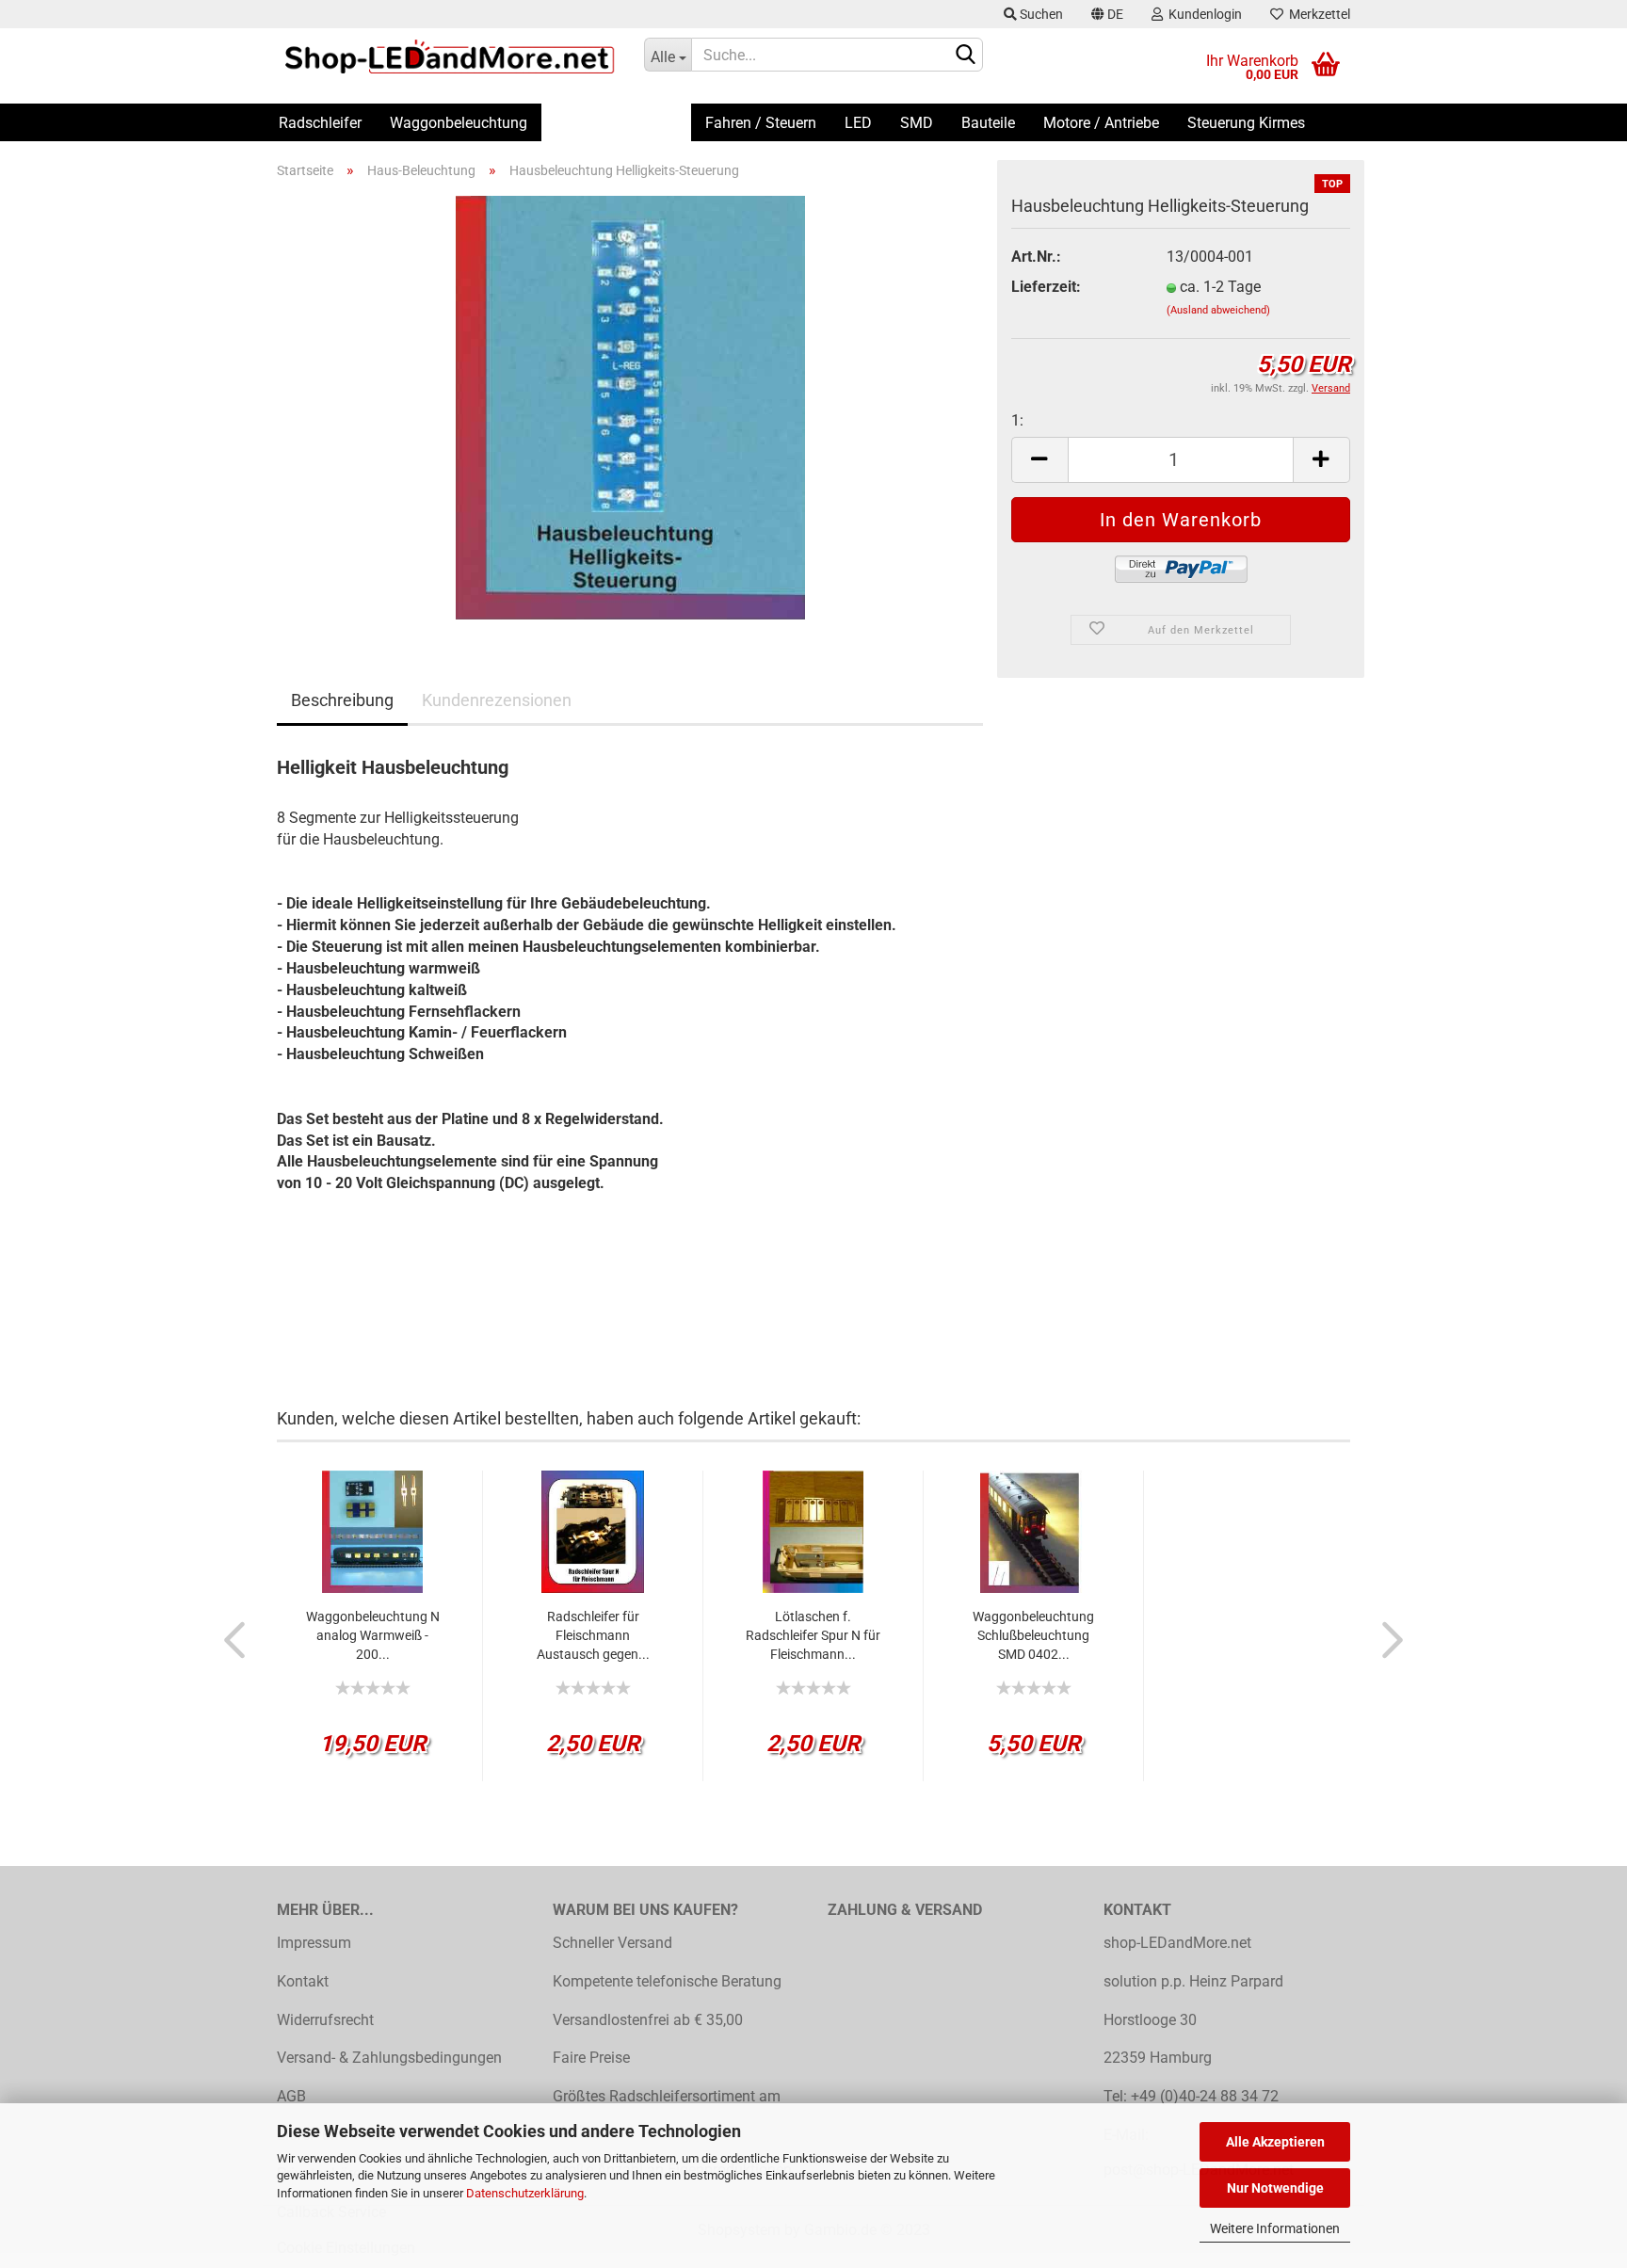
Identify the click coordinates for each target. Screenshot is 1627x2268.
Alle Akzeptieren (1275, 2142)
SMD (917, 123)
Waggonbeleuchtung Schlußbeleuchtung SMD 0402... (1033, 1635)
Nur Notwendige (1275, 2188)
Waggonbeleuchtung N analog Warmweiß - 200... (373, 1635)
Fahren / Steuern (761, 123)
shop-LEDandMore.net (1177, 1943)
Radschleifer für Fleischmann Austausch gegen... (593, 1635)
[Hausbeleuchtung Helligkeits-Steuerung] (630, 406)
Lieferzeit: (1046, 287)
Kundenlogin (1202, 14)
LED (858, 123)
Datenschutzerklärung (525, 2193)
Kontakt (303, 1981)
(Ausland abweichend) (1218, 310)
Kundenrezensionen (497, 700)
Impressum (314, 1943)
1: (1017, 420)
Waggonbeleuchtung (459, 123)
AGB (291, 2096)
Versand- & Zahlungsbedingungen (389, 2058)
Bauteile (988, 123)
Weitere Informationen (1275, 2228)
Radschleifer (320, 123)
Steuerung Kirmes (1246, 123)
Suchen (1040, 14)
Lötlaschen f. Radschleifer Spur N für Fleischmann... (813, 1635)
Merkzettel (1317, 14)
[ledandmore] (446, 56)
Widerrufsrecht (325, 2020)
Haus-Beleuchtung (616, 123)
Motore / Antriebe (1101, 123)
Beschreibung (342, 700)
